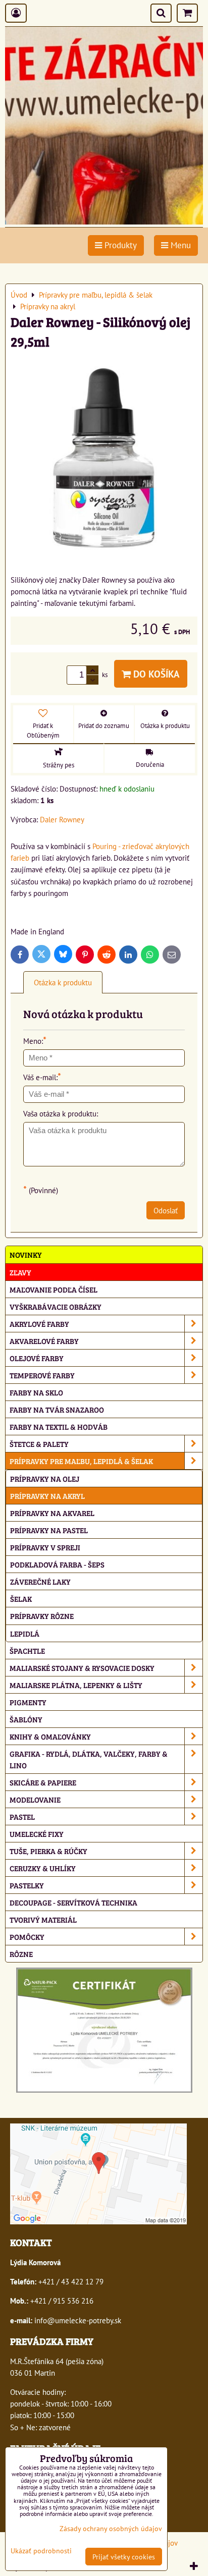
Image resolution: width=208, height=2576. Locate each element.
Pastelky (27, 1885)
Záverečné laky (40, 1581)
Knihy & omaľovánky (50, 1736)
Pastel (22, 1816)
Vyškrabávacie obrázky (56, 1306)
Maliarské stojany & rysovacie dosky (82, 1668)
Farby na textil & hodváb (59, 1426)
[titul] (104, 221)
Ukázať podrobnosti (41, 2551)
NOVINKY (26, 1254)
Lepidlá (25, 1633)
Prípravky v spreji (45, 1547)
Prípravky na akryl (47, 1496)
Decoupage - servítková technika (73, 1902)
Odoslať (166, 1210)
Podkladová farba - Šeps (57, 1564)
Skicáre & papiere (43, 1782)
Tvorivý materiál (43, 1919)
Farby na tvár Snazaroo (57, 1409)
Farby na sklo (36, 1392)
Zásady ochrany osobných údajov (111, 2528)
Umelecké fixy (37, 1834)
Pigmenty (28, 1702)
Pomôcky (27, 1937)
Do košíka (155, 674)
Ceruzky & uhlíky (43, 1868)
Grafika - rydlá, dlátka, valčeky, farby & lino (89, 1759)
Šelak (21, 1599)
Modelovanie (35, 1799)
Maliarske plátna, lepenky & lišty (76, 1685)
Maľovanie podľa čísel (54, 1289)
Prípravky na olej (45, 1478)
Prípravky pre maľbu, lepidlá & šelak (81, 1461)
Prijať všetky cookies (124, 2557)
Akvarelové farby (44, 1341)
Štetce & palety (39, 1444)
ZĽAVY (20, 1272)
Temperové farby (42, 1375)
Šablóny (26, 1719)
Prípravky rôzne (42, 1616)
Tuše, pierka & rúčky (48, 1851)
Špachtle (27, 1650)
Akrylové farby (39, 1324)
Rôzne (21, 1954)
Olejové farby (37, 1358)
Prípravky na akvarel (52, 1513)
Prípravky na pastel (49, 1530)
